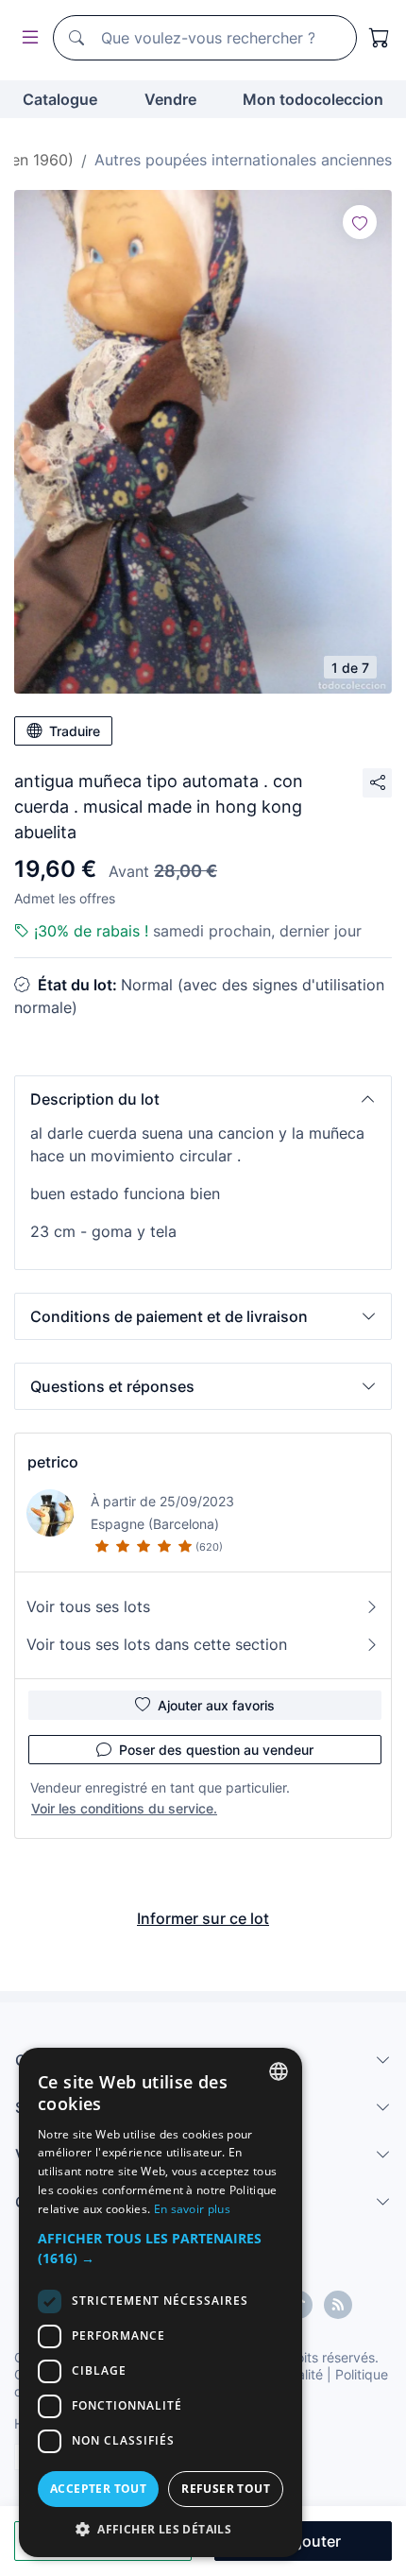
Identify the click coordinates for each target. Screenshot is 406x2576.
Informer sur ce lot (203, 1918)
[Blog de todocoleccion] (338, 2305)
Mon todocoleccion (313, 99)
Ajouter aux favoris (216, 1705)
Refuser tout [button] (226, 2489)
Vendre (170, 99)
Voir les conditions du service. (124, 1808)
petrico (53, 1462)
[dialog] (161, 2302)
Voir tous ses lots (88, 1606)
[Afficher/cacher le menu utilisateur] (26, 38)
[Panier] (380, 38)
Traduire (75, 731)
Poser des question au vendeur (216, 1750)
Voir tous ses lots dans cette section (157, 1644)
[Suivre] (360, 222)
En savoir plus (192, 2209)
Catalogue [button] (60, 99)
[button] (203, 1099)
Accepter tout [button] (98, 2489)
